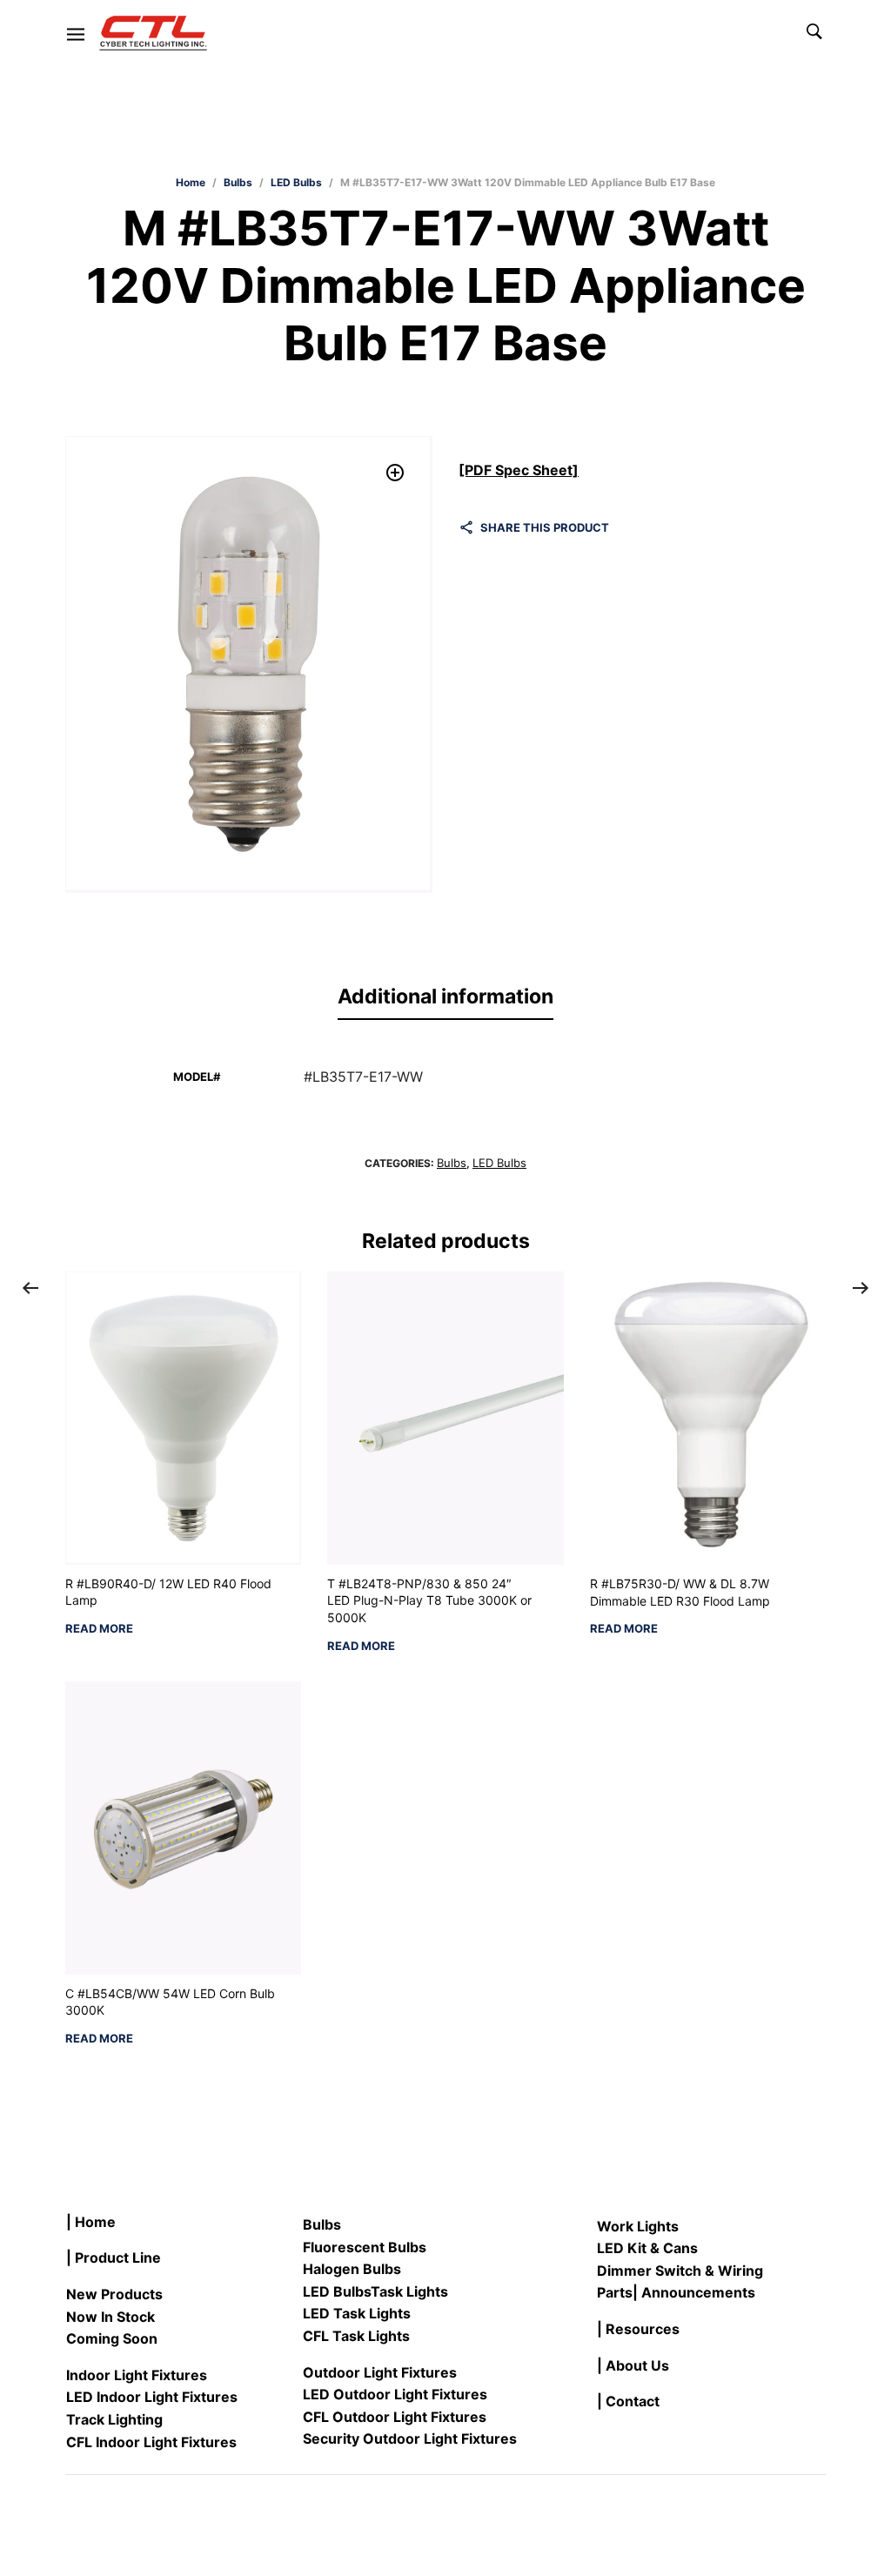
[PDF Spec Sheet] (519, 470)
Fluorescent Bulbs (365, 2247)
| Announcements (694, 2292)
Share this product (545, 527)
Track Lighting (114, 2419)
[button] (395, 473)
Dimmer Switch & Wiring (680, 2271)
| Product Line (114, 2257)
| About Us (633, 2365)
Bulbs (238, 182)
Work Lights (638, 2226)
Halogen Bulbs (352, 2269)
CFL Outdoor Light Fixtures (395, 2417)
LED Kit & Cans (647, 2248)
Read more (99, 1629)
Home (191, 182)
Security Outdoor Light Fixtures (410, 2438)
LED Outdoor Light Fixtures (395, 2394)
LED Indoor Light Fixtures (152, 2397)
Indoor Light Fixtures (137, 2375)
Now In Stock (111, 2317)
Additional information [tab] (445, 996)
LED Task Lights (357, 2313)
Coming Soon (112, 2338)
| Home (91, 2222)
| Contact (628, 2401)
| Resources (638, 2329)
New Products (114, 2294)
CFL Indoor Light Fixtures (151, 2442)
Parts (615, 2292)
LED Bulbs (296, 182)
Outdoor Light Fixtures (380, 2372)
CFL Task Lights (356, 2336)
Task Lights (409, 2291)
